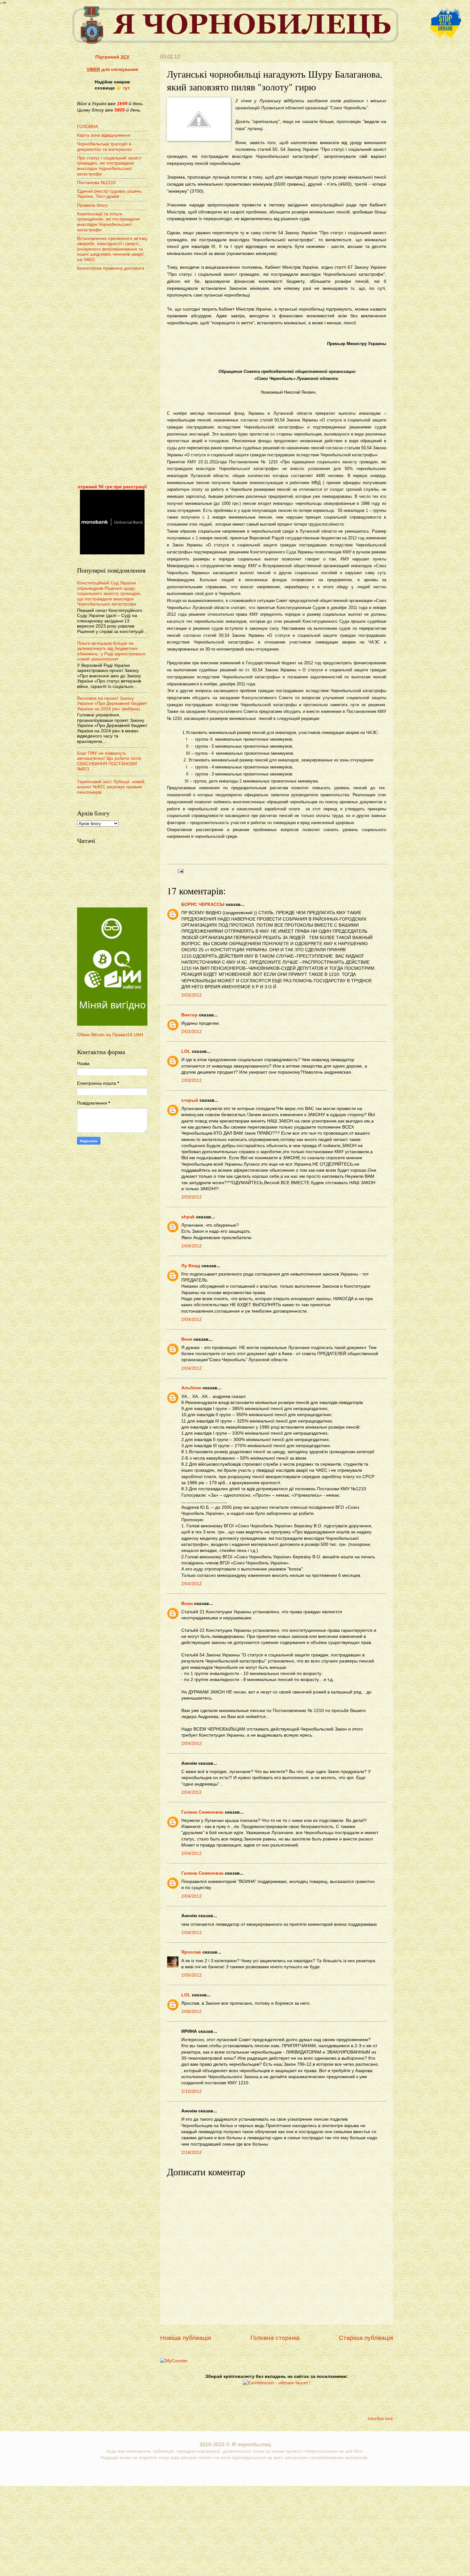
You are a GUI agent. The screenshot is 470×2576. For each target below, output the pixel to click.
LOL (186, 1051)
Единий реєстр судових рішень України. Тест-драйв (109, 194)
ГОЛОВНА (88, 127)
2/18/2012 (192, 2152)
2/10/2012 (192, 2091)
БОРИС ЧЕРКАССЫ (203, 904)
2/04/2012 (192, 1246)
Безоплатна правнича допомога (111, 268)
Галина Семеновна (202, 1812)
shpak (188, 1217)
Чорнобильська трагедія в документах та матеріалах (105, 147)
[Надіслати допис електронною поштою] (180, 871)
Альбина (191, 1388)
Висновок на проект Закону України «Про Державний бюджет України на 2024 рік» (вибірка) (112, 704)
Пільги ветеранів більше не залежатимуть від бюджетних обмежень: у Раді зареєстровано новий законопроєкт (111, 651)
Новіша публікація (186, 2338)
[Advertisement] (112, 378)
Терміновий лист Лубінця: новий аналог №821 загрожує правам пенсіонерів (111, 787)
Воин (187, 1604)
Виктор (189, 1015)
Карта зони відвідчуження (104, 135)
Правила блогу (92, 205)
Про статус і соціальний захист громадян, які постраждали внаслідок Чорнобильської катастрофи (109, 166)
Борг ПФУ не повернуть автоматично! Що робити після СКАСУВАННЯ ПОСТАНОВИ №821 (109, 761)
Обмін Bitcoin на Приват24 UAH (110, 1035)
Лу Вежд (191, 1266)
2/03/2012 (192, 995)
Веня (187, 1339)
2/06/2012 (192, 2012)
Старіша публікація (366, 2338)
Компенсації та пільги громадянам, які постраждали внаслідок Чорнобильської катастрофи (108, 222)
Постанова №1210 (96, 183)
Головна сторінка (275, 2338)
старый (190, 1100)
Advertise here (380, 2419)
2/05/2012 (192, 1975)
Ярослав (191, 1952)
